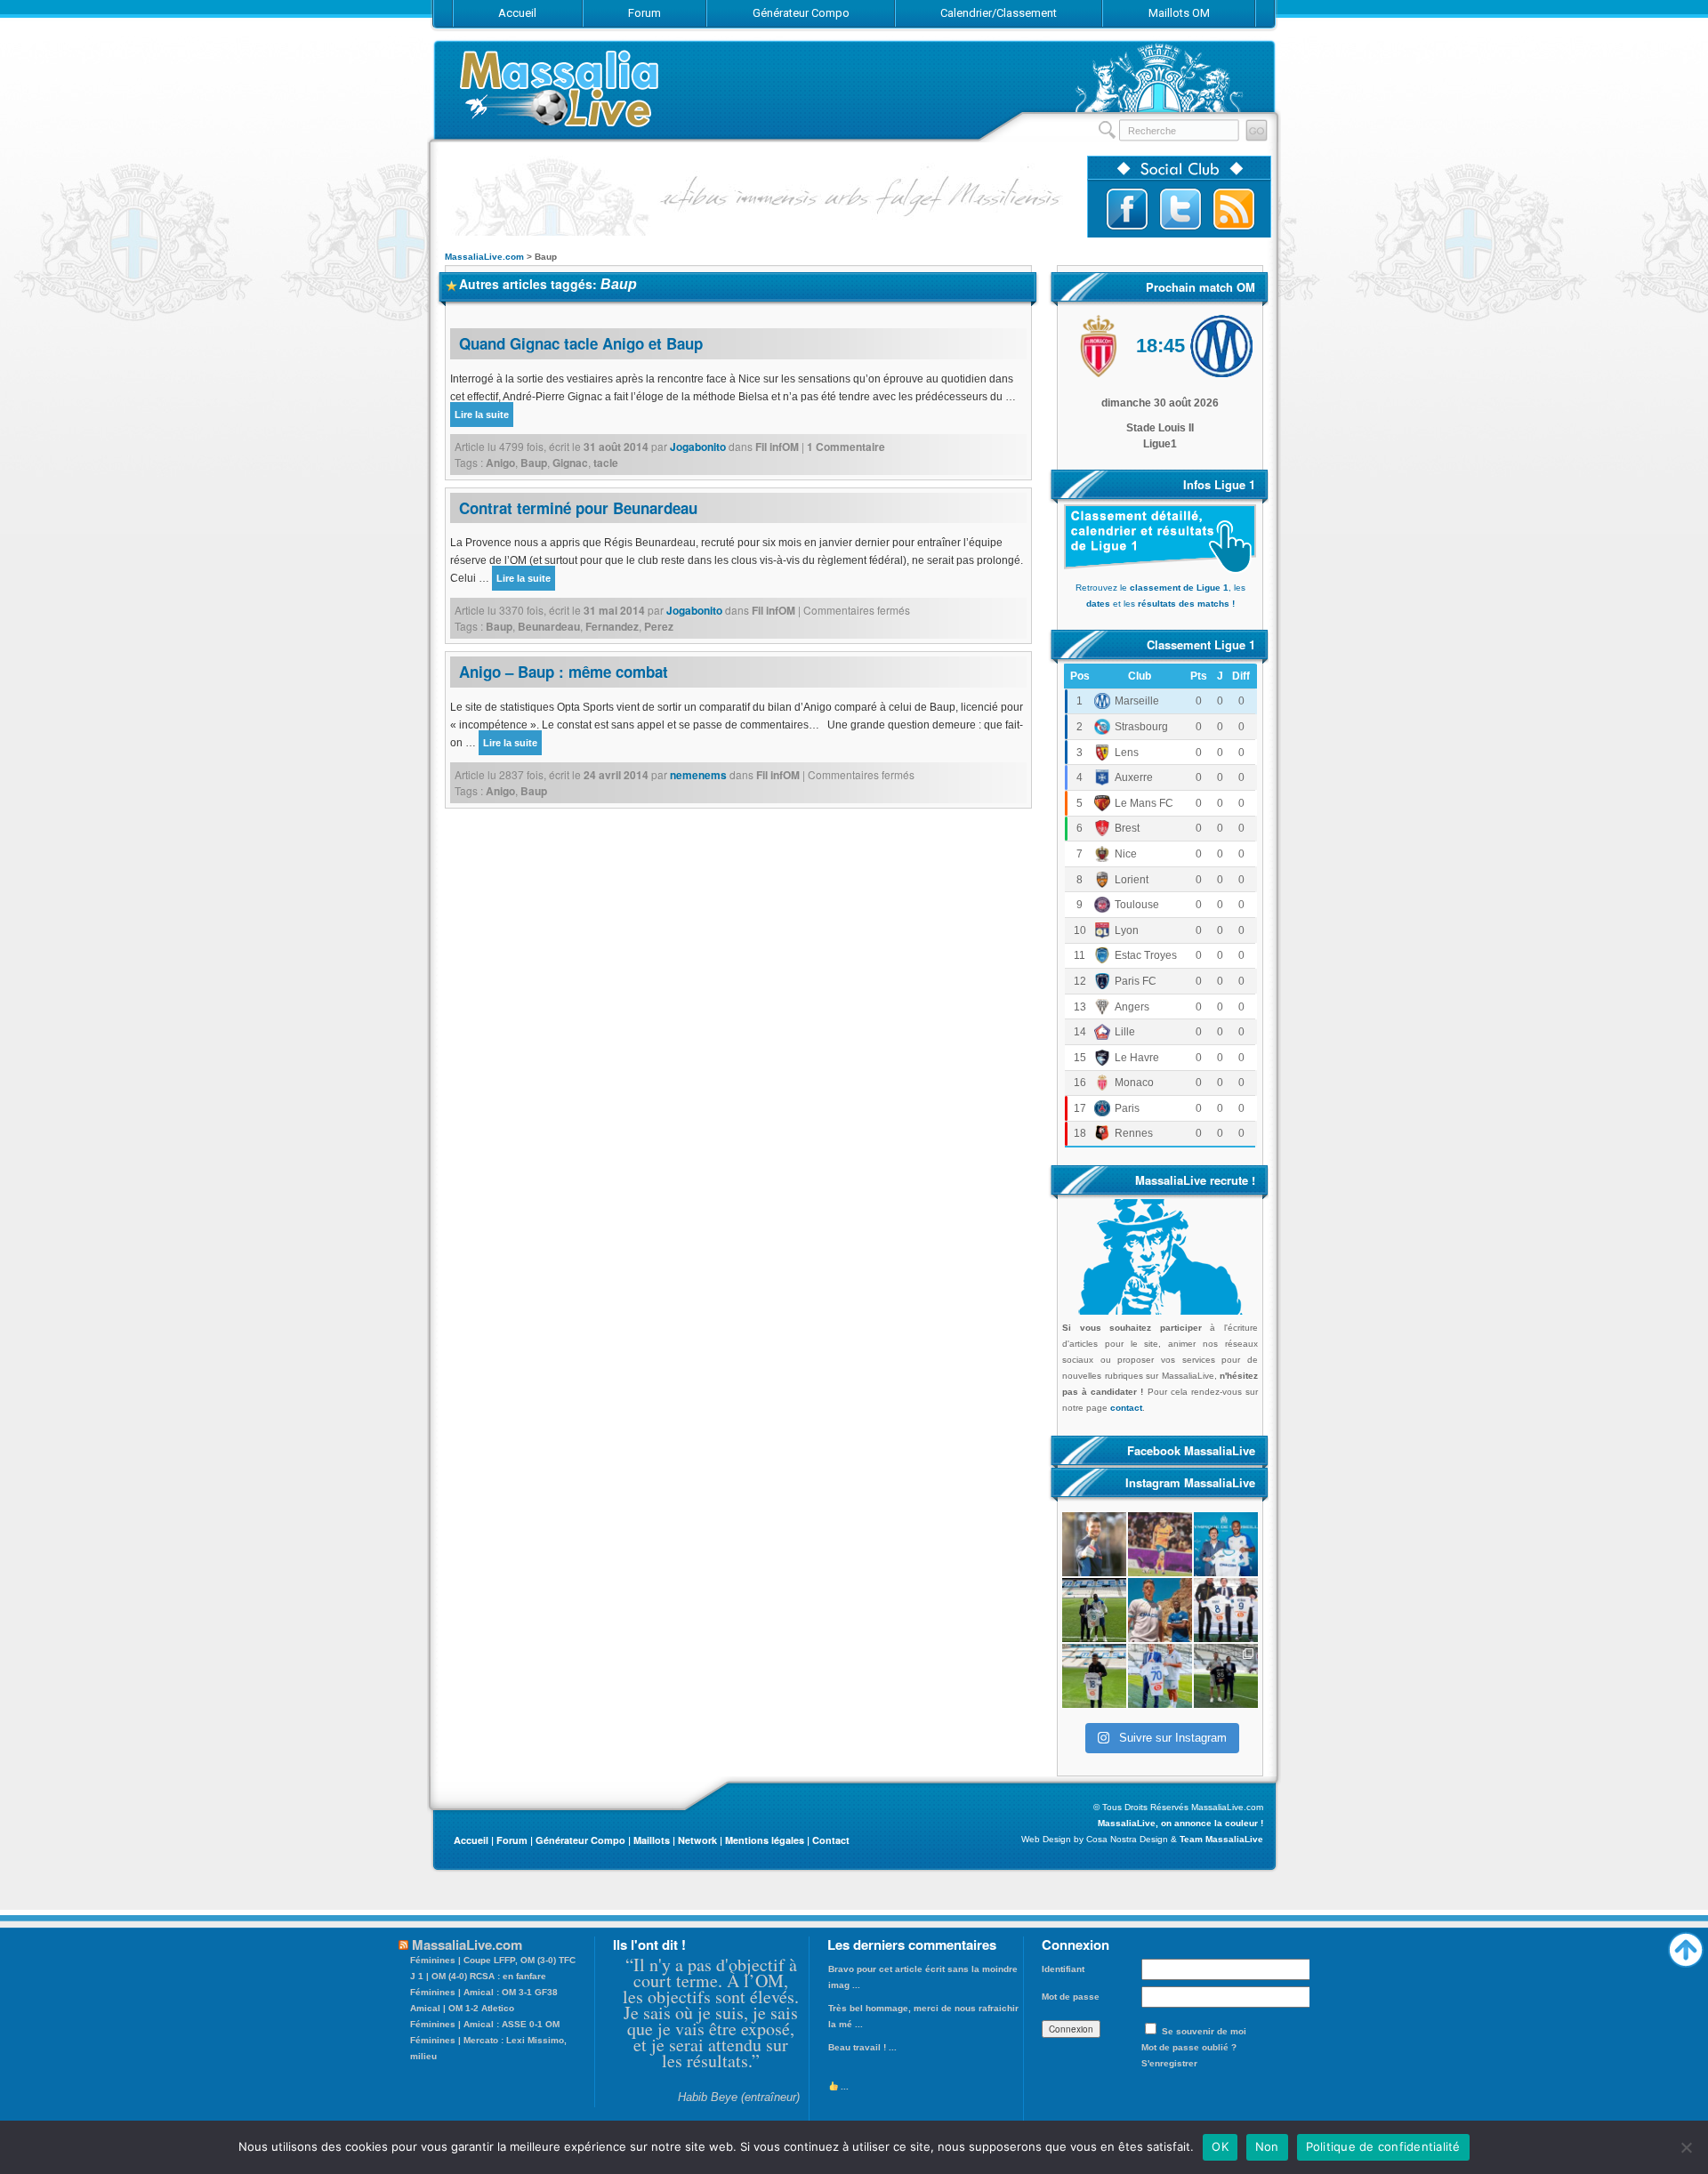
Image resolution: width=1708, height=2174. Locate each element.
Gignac (570, 463)
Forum (512, 1840)
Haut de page (1686, 1945)
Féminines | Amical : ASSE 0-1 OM (485, 2024)
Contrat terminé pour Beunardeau (578, 508)
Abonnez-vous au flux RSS (1234, 209)
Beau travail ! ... (862, 2047)
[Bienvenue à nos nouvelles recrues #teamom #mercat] (1226, 1676)
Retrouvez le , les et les (1160, 596)
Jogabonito (698, 447)
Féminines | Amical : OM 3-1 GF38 (484, 1992)
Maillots (652, 1840)
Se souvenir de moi (1204, 2031)
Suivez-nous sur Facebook (1127, 209)
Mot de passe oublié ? (1189, 2047)
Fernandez (612, 626)
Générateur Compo (580, 1840)
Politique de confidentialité (1383, 2146)
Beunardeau (549, 626)
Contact (831, 1840)
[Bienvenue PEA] (1226, 1544)
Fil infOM (777, 447)
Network (697, 1840)
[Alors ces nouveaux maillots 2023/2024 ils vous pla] (1160, 1610)
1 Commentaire (846, 447)
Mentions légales (765, 1840)
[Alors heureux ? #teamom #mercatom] (1160, 1676)
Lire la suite (482, 415)
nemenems (698, 775)
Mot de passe (1071, 1997)
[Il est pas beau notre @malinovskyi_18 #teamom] (1094, 1676)
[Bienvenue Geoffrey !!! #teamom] (1094, 1610)
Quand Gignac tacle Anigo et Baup (581, 343)
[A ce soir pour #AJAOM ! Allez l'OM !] (1094, 1544)
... (843, 2086)
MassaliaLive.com (560, 89)
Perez (659, 626)
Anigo (500, 463)
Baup (534, 463)
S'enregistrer (1169, 2063)
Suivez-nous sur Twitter (1180, 209)
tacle (606, 463)
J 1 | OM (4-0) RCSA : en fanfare (478, 1976)
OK (1220, 2146)
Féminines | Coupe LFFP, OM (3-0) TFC (493, 1960)
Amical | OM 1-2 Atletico (462, 2008)
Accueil (471, 1840)
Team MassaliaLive (1221, 1839)
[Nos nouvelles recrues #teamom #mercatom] (1226, 1610)
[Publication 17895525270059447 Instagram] (1160, 1544)
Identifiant (1063, 1969)
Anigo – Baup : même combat (564, 672)
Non (1267, 2146)
